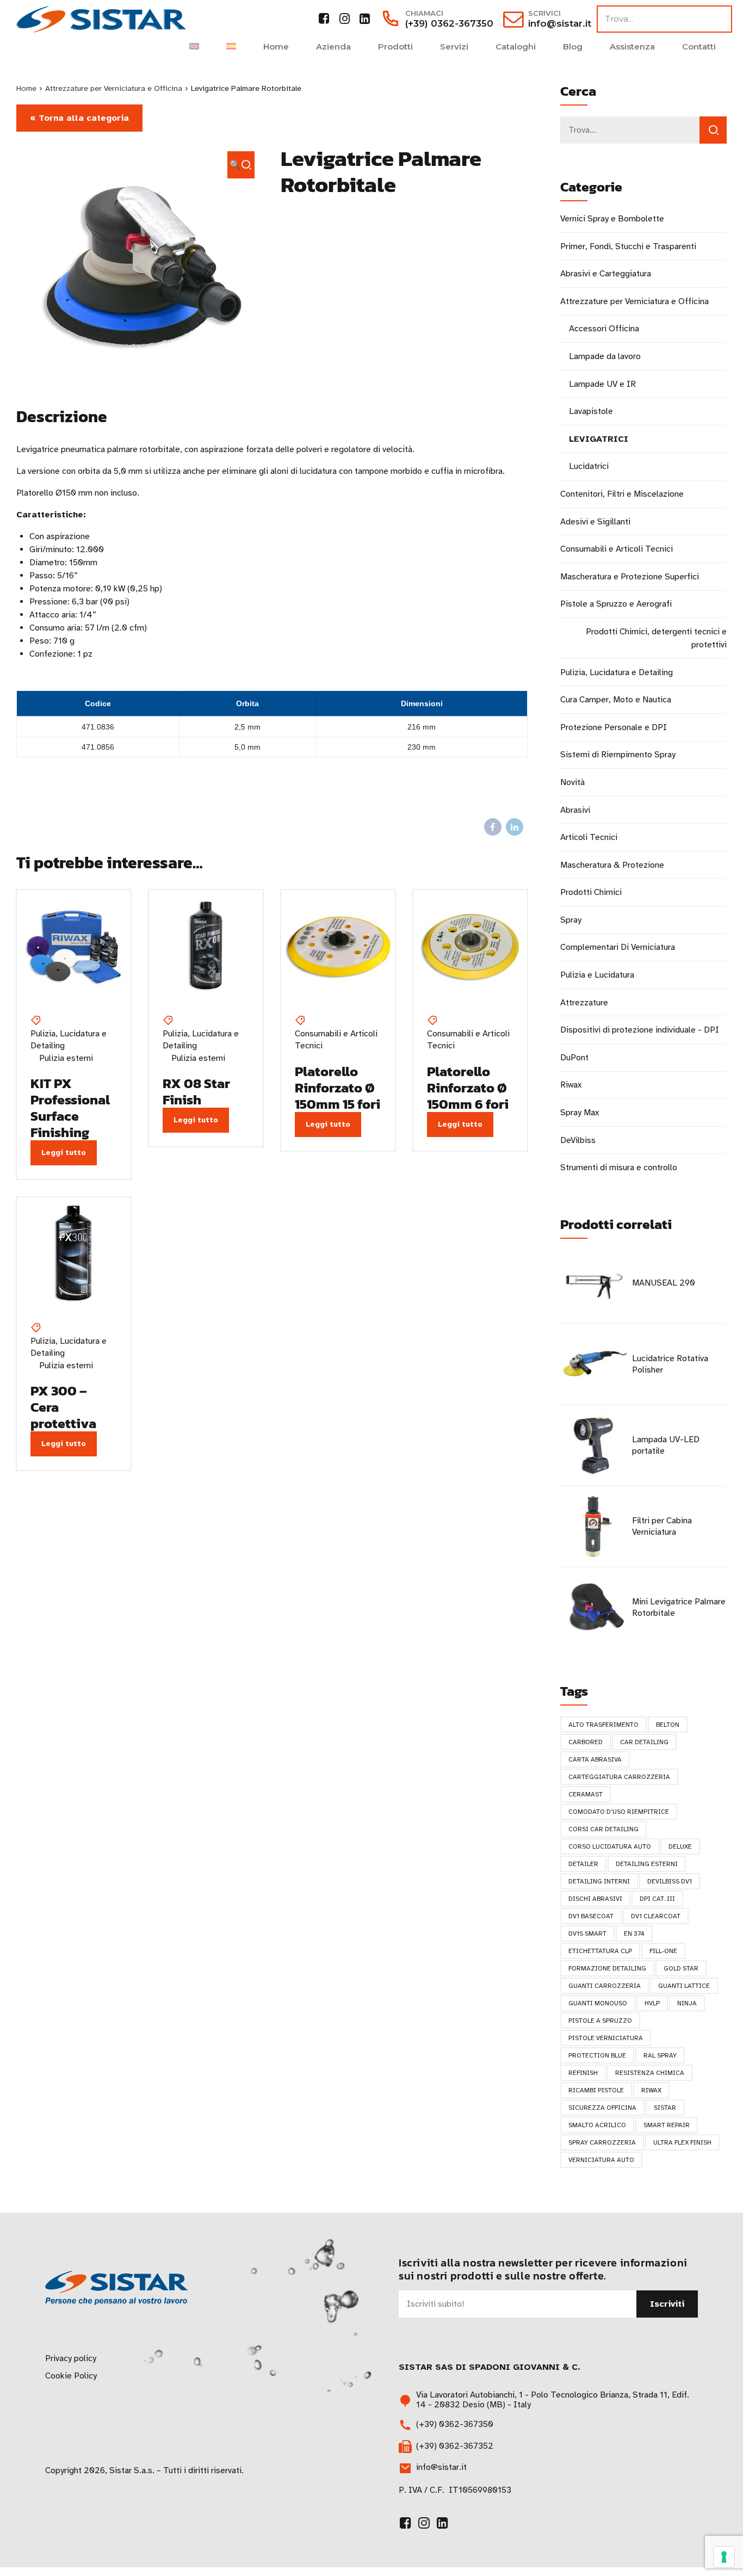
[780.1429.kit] (74, 947)
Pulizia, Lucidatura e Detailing (69, 1040)
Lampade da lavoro (605, 356)
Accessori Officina (604, 329)
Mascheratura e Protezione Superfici (630, 577)
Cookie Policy (71, 2376)
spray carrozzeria (602, 2142)
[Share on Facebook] (493, 827)
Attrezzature (584, 1003)
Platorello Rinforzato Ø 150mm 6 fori (468, 1088)
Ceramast (586, 1794)
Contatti (699, 47)
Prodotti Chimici (591, 892)
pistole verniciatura (606, 2038)
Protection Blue (597, 2055)
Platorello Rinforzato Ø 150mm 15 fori (338, 1088)
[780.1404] (206, 947)
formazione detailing (607, 1968)
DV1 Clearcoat (656, 1916)
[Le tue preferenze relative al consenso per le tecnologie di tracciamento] (724, 2557)
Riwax (571, 1085)
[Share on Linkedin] (515, 827)
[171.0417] (470, 947)
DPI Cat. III (657, 1899)
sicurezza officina (602, 2108)
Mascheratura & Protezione (612, 865)
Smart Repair (667, 2125)
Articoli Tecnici (589, 837)
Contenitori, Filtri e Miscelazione (622, 494)
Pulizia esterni (66, 1058)
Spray (571, 920)
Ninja (687, 2003)
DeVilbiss (578, 1140)
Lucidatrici (589, 466)
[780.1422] (74, 1254)
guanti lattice (684, 1986)
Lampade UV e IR (602, 384)
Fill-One (663, 1951)
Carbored (586, 1742)
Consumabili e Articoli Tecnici (336, 1040)
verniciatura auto (601, 2160)
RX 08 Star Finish (196, 1091)
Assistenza (632, 47)
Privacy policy (71, 2358)
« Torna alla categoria (79, 118)
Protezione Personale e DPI (614, 727)
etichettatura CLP (600, 1951)
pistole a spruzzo (600, 2021)
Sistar (665, 2108)
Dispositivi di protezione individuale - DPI (640, 1030)
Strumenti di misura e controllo (619, 1167)
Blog (573, 47)
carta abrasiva (595, 1759)
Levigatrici (599, 439)
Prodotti (395, 47)
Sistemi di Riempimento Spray (618, 755)
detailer (583, 1864)
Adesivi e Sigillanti (595, 522)
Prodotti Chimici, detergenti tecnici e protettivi (656, 638)
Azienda (333, 47)
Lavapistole (591, 411)
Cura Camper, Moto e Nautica (616, 700)
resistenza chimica (650, 2073)
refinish (583, 2073)
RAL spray (660, 2055)
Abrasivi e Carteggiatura (606, 274)
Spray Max (580, 1113)
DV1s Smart (587, 1933)
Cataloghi (516, 47)
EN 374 (634, 1933)
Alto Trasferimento (603, 1725)
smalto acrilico (597, 2125)
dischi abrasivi (595, 1899)
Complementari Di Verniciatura (618, 947)
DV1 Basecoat (591, 1916)
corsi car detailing (603, 1829)
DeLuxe (680, 1846)
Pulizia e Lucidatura (597, 975)
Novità (572, 782)
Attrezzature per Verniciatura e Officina (114, 88)
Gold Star (681, 1968)
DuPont (574, 1058)
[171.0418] (338, 947)
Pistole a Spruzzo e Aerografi (616, 604)
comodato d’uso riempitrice (619, 1812)
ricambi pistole (596, 2090)
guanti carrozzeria (605, 1986)
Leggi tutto (64, 1153)
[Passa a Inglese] (194, 47)
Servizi (454, 47)
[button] (241, 165)
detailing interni (599, 1881)
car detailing (644, 1742)
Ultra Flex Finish (682, 2142)
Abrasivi (575, 810)
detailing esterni (647, 1864)
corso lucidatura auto (610, 1846)
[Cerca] (713, 130)
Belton (668, 1725)
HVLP (652, 2003)
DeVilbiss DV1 (670, 1881)
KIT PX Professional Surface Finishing (70, 1108)
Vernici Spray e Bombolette (612, 219)
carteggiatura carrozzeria (619, 1777)
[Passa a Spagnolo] (231, 47)
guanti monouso (598, 2003)
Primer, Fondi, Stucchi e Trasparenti (628, 246)
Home (276, 47)
